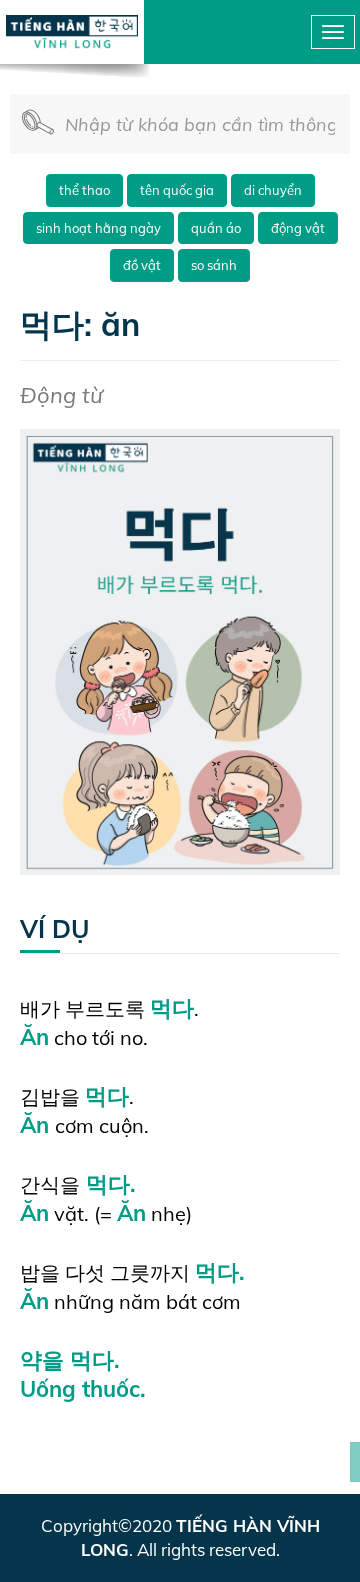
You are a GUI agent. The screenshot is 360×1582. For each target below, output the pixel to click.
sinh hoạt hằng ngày (98, 228)
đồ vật (142, 265)
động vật (298, 228)
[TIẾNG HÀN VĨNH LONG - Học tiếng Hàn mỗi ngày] (72, 22)
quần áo (216, 228)
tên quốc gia (177, 190)
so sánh (214, 265)
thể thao (84, 190)
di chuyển (273, 190)
